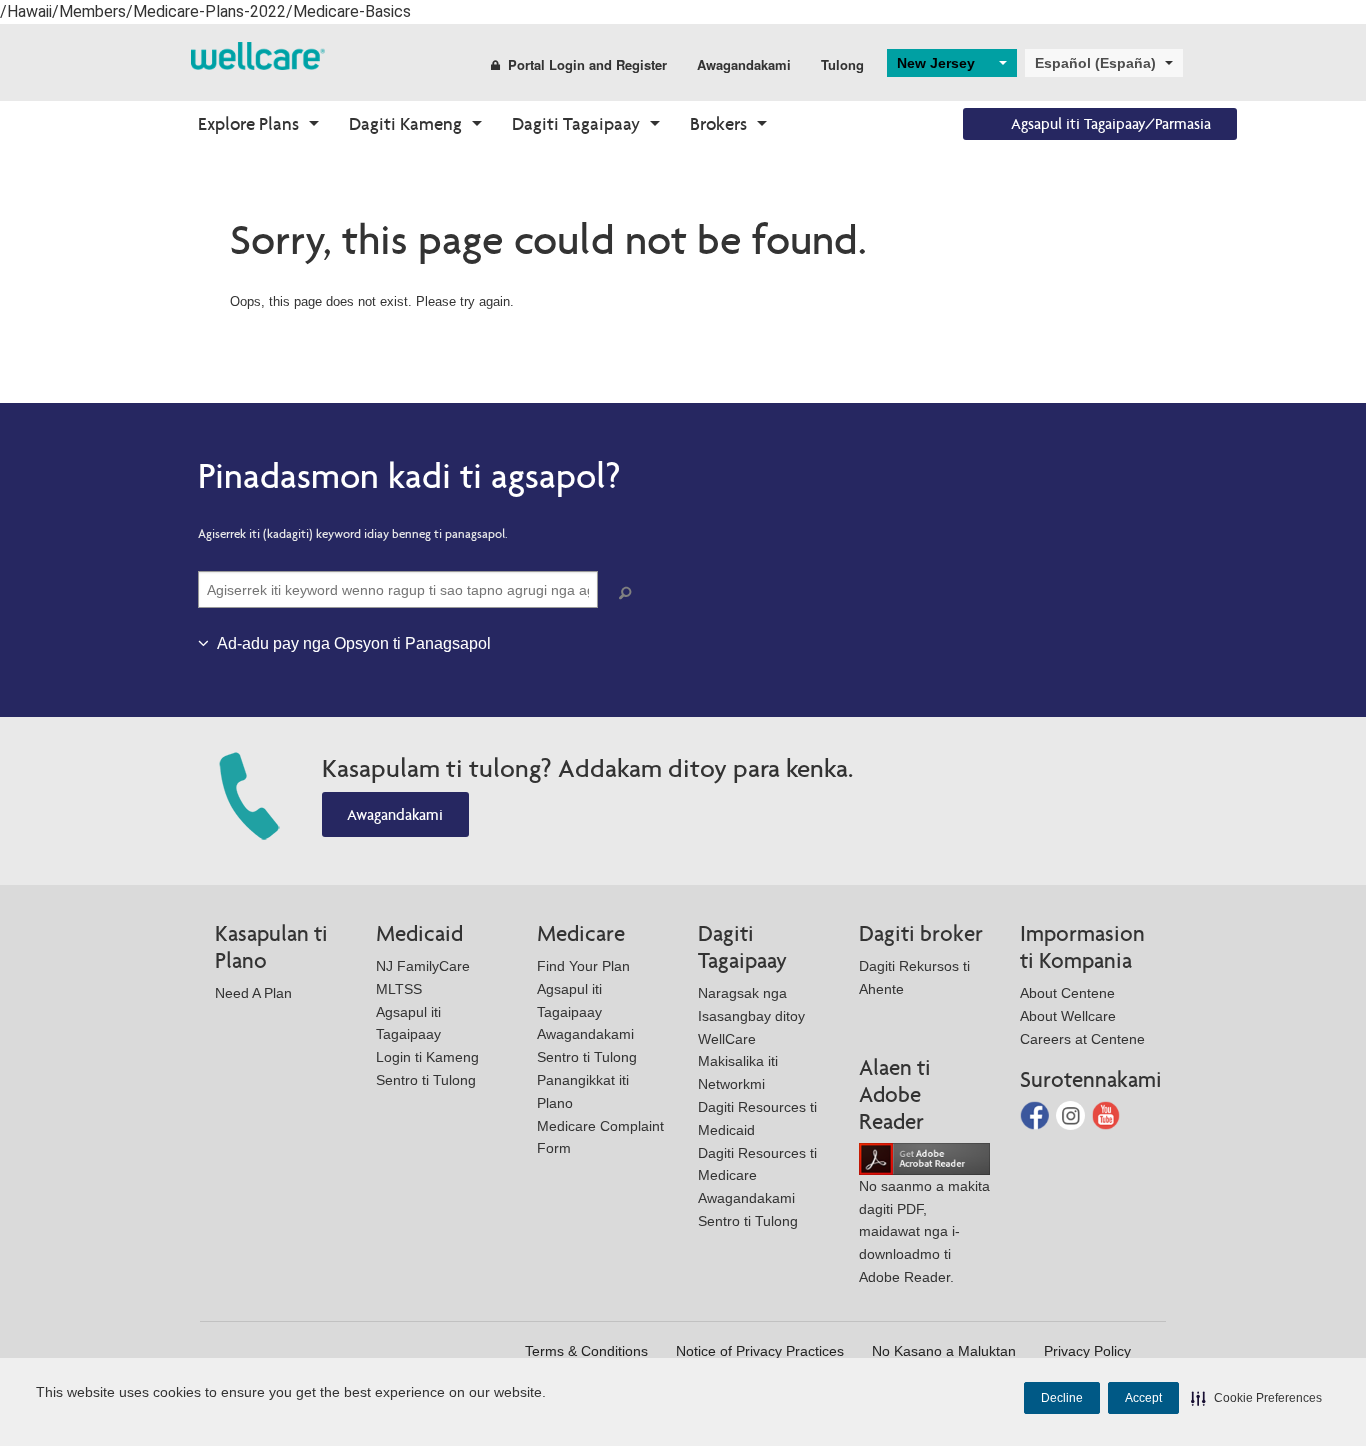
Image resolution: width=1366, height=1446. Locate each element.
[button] (1256, 1398)
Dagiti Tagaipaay (576, 123)
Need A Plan (253, 993)
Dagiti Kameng (405, 123)
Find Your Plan (583, 966)
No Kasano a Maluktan (944, 1351)
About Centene (1067, 993)
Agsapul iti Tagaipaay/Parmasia (1111, 123)
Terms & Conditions (586, 1351)
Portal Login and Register (587, 64)
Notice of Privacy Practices (760, 1351)
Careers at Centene (1082, 1039)
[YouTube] (1106, 1114)
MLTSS (399, 989)
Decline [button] (1062, 1398)
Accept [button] (1143, 1398)
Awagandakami (744, 64)
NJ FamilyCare (423, 966)
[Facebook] (1036, 1114)
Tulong (842, 64)
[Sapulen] (629, 593)
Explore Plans (248, 123)
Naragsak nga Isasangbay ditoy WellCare (751, 1016)
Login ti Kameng (427, 1057)
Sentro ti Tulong (426, 1080)
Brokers (718, 123)
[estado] (258, 54)
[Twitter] (1072, 1114)
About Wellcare (1068, 1016)
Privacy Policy (1087, 1351)
